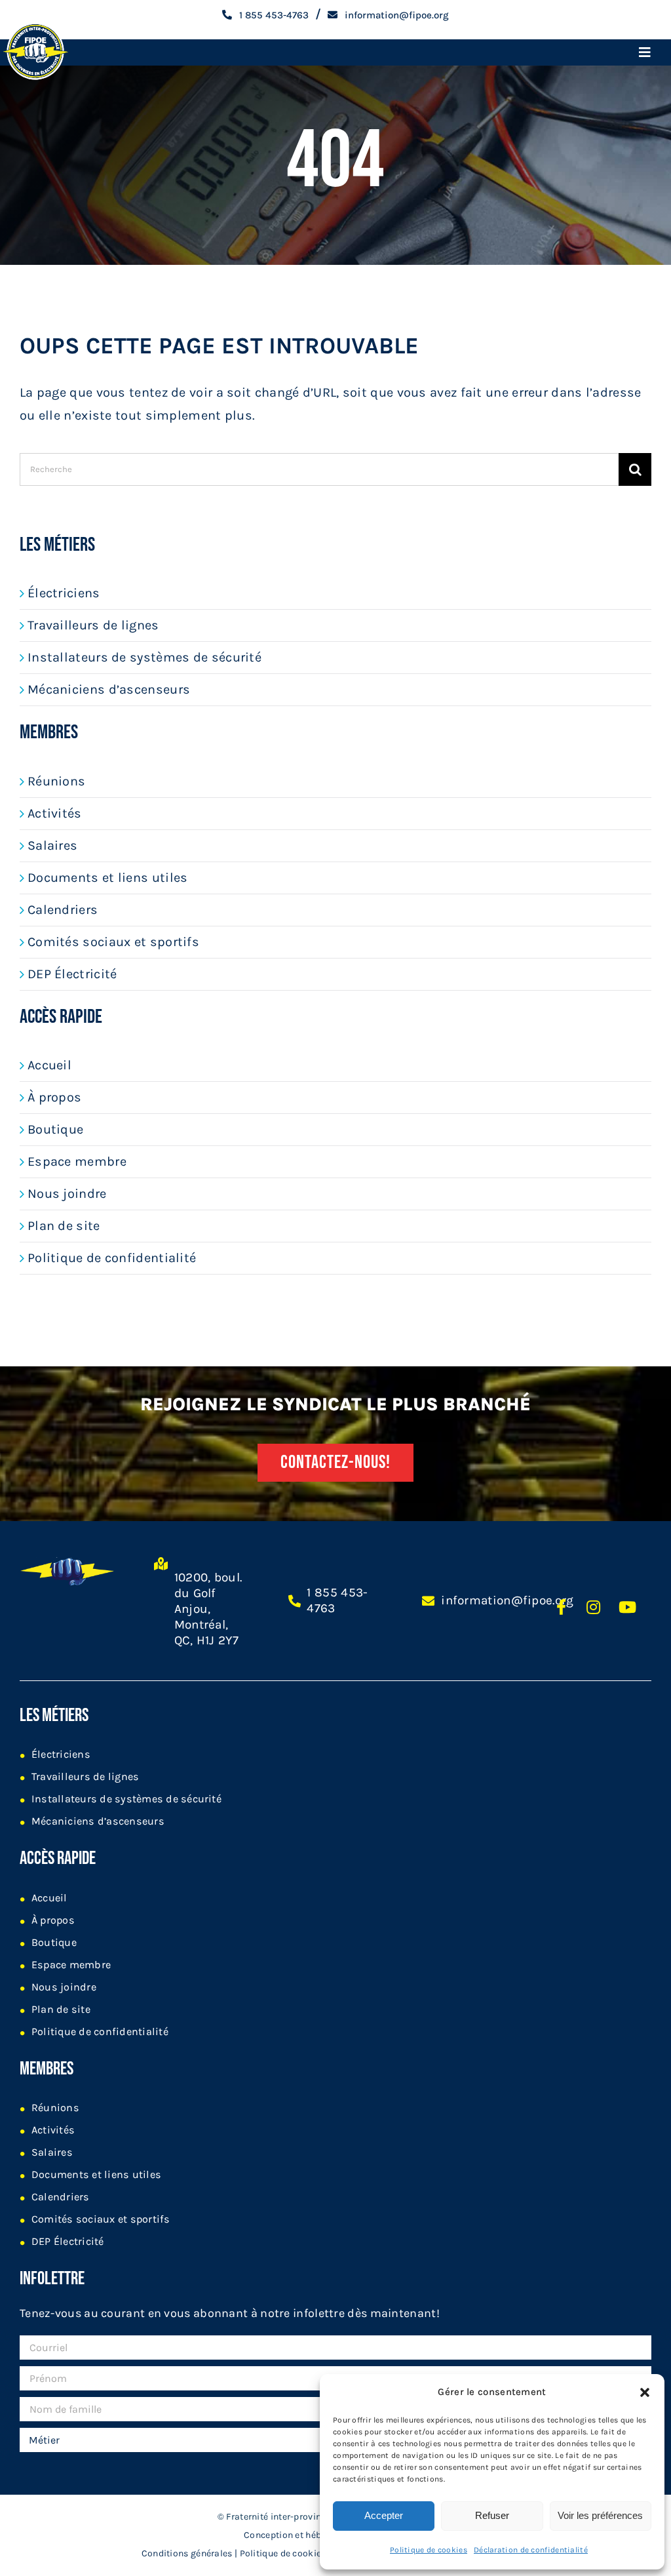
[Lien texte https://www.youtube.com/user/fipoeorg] (627, 1607)
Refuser (492, 2515)
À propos (54, 1097)
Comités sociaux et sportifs (113, 942)
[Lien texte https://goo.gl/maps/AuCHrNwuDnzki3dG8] (161, 1609)
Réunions (56, 781)
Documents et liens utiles (108, 878)
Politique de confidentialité (112, 1258)
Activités (55, 813)
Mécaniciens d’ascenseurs (109, 689)
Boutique (55, 1129)
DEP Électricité (72, 974)
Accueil (49, 1065)
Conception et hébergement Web (314, 2535)
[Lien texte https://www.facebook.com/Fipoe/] (561, 1607)
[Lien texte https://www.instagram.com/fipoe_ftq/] (593, 1607)
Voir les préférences (600, 2515)
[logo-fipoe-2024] (35, 25)
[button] (645, 2392)
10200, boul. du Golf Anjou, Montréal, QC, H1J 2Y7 (208, 1609)
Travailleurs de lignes (93, 625)
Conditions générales (187, 2553)
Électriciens (64, 593)
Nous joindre (67, 1194)
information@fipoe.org (507, 1600)
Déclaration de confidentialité (531, 2550)
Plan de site (64, 1226)
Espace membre (77, 1161)
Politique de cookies (429, 2550)
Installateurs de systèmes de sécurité (144, 657)
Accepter (384, 2515)
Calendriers (63, 910)
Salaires (52, 845)
